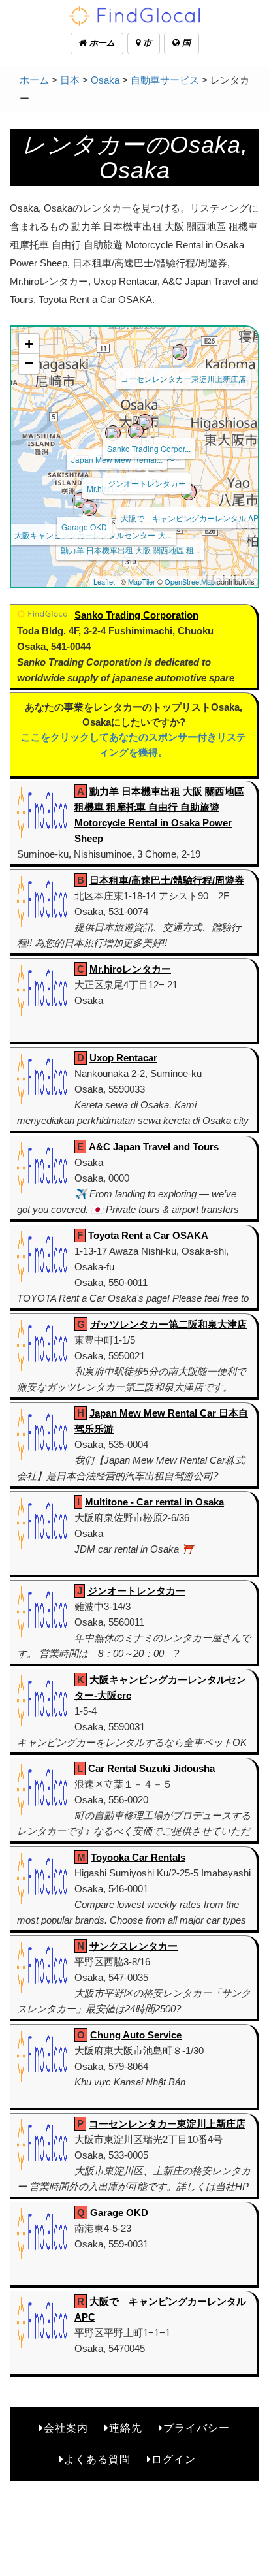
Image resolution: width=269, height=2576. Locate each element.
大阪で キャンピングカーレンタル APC (193, 518)
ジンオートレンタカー (147, 483)
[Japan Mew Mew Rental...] (113, 433)
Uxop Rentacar (123, 1058)
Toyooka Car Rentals (138, 1857)
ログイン (174, 2459)
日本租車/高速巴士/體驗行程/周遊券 (167, 880)
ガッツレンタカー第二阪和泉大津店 (168, 1324)
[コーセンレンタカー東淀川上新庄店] (180, 352)
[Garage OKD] (80, 500)
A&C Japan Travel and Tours (154, 1147)
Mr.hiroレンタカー (130, 969)
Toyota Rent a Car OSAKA (148, 1235)
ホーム (101, 43)
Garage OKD (84, 527)
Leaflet (104, 581)
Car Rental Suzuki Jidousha (151, 1768)
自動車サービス (165, 80)
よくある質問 (97, 2459)
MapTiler (142, 581)
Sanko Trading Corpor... (149, 448)
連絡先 (126, 2428)
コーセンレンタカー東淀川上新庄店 (183, 378)
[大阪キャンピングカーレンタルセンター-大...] (89, 508)
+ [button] (29, 344)
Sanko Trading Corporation (136, 615)
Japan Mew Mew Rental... (117, 459)
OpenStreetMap (190, 581)
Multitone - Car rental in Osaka (154, 1502)
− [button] (29, 363)
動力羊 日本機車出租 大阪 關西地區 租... (130, 550)
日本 (70, 80)
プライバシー (197, 2428)
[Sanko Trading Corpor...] (145, 422)
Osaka (105, 80)
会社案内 (66, 2428)
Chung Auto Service (136, 2035)
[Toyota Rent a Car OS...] (136, 431)
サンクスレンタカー (134, 1946)
